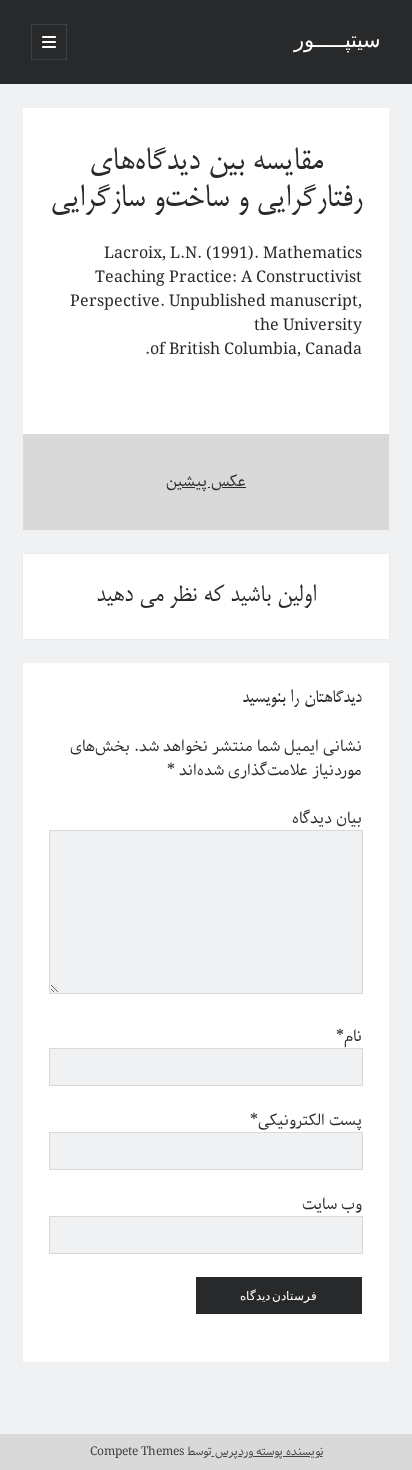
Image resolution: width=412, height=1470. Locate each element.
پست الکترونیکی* (306, 1121)
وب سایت (332, 1205)
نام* (349, 1037)
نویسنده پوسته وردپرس (267, 1451)
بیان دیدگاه (327, 819)
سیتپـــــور (337, 42)
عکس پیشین (206, 482)
